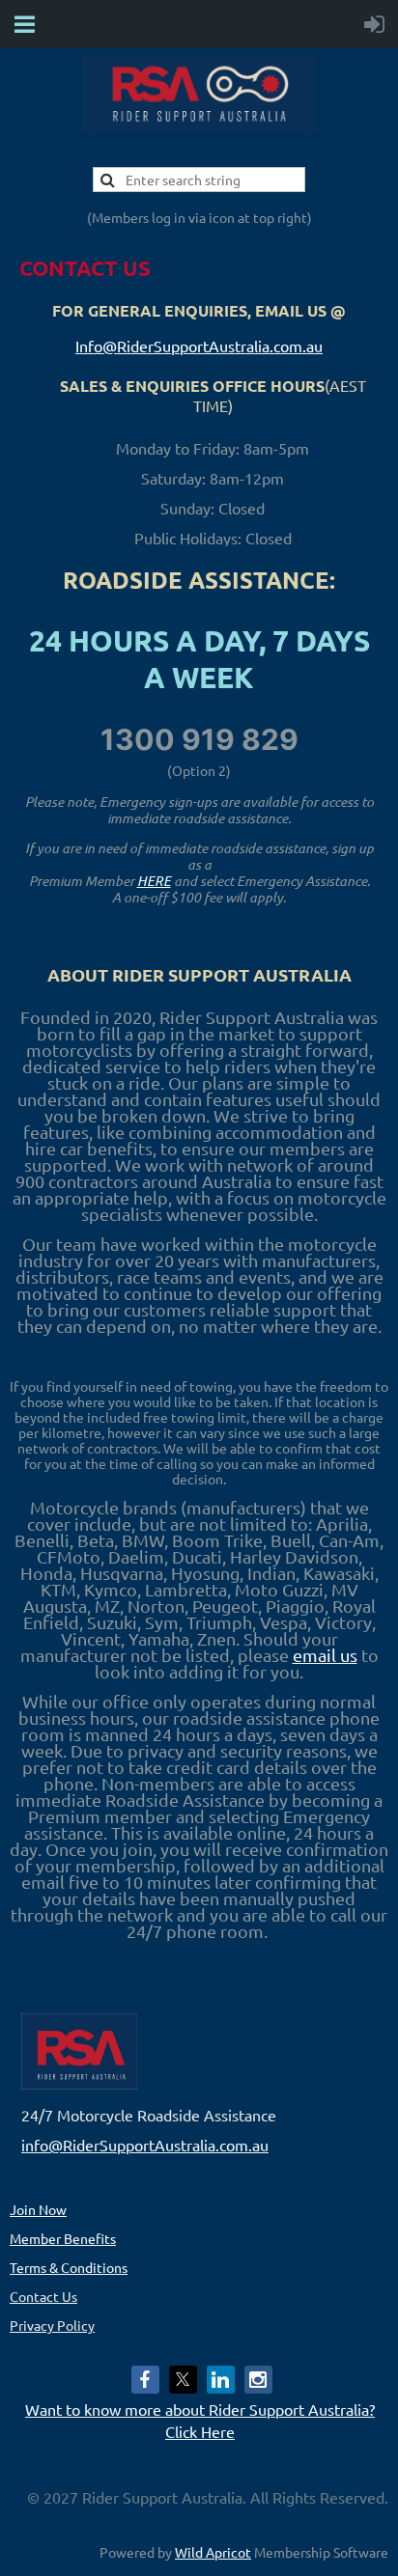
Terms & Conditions (69, 2267)
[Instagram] (258, 2380)
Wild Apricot (213, 2552)
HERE (154, 881)
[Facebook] (145, 2380)
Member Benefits (63, 2238)
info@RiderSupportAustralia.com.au (145, 2145)
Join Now (38, 2209)
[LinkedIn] (221, 2380)
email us (325, 1655)
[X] (183, 2380)
